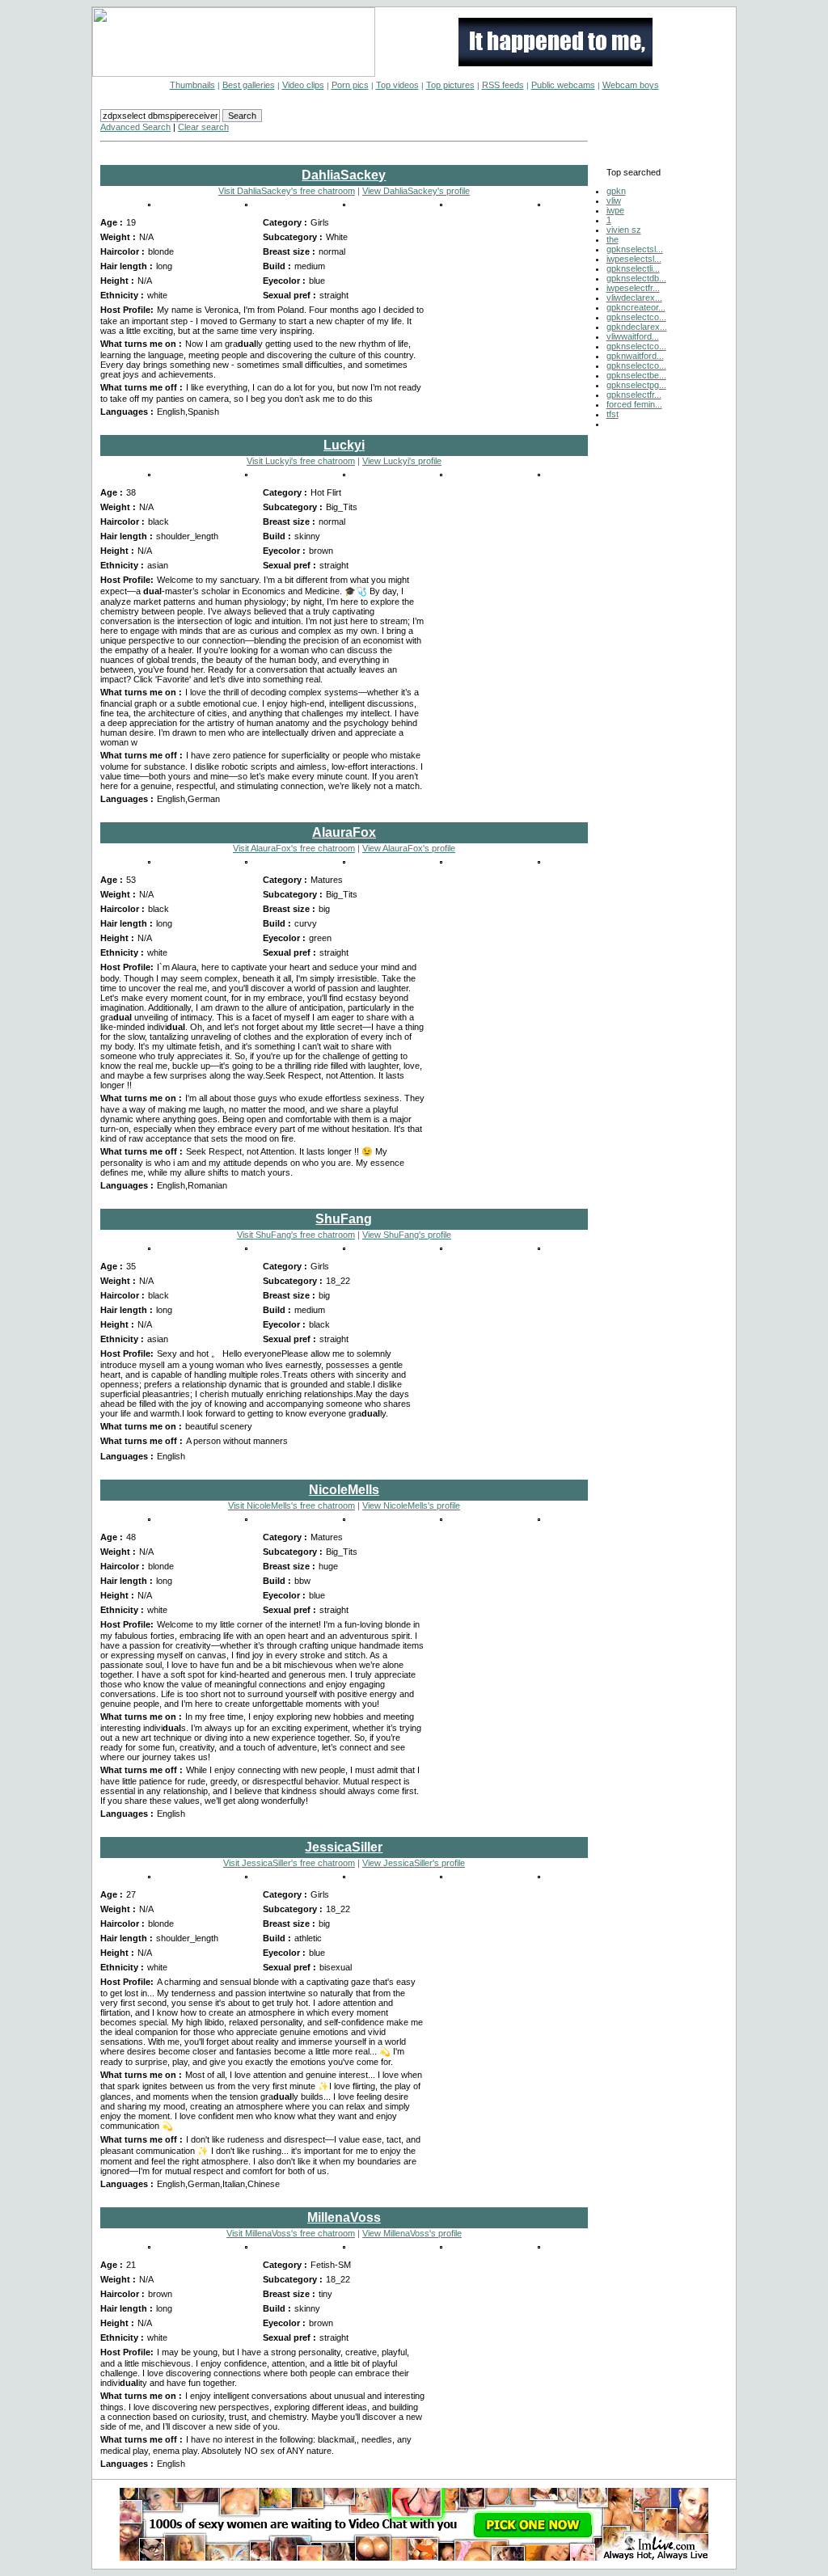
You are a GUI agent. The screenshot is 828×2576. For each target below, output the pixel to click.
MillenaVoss (344, 2217)
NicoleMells (344, 1490)
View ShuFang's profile (407, 1235)
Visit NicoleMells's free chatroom (291, 1505)
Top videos (397, 85)
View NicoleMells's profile (411, 1505)
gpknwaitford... (635, 356)
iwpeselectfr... (633, 288)
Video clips (303, 85)
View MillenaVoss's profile (412, 2233)
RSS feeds (503, 85)
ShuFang (344, 1219)
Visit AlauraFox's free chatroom (294, 848)
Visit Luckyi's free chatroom (301, 461)
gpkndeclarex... (637, 327)
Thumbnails (192, 85)
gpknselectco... (636, 317)
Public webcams (563, 85)
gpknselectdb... (636, 278)
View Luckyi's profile (402, 461)
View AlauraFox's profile (409, 848)
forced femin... (634, 404)
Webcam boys (631, 85)
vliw (614, 201)
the (613, 239)
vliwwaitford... (633, 336)
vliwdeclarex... (634, 298)
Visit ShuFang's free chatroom (296, 1235)
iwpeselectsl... (634, 259)
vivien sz (624, 230)
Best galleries (249, 85)
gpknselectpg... (636, 385)
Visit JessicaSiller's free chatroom (289, 1863)
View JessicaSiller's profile (414, 1863)
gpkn (616, 191)
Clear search (203, 127)
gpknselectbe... (636, 375)
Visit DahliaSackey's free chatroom (287, 191)
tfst (613, 414)
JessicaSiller (344, 1847)
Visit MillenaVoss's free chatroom (291, 2233)
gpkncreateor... (636, 307)
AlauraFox (344, 832)
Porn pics (350, 85)
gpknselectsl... (635, 249)
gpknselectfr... (634, 395)
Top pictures (450, 85)
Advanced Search (135, 127)
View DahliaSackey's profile (416, 191)
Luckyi (344, 445)
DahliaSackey (344, 175)
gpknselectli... (633, 268)
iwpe (615, 210)
